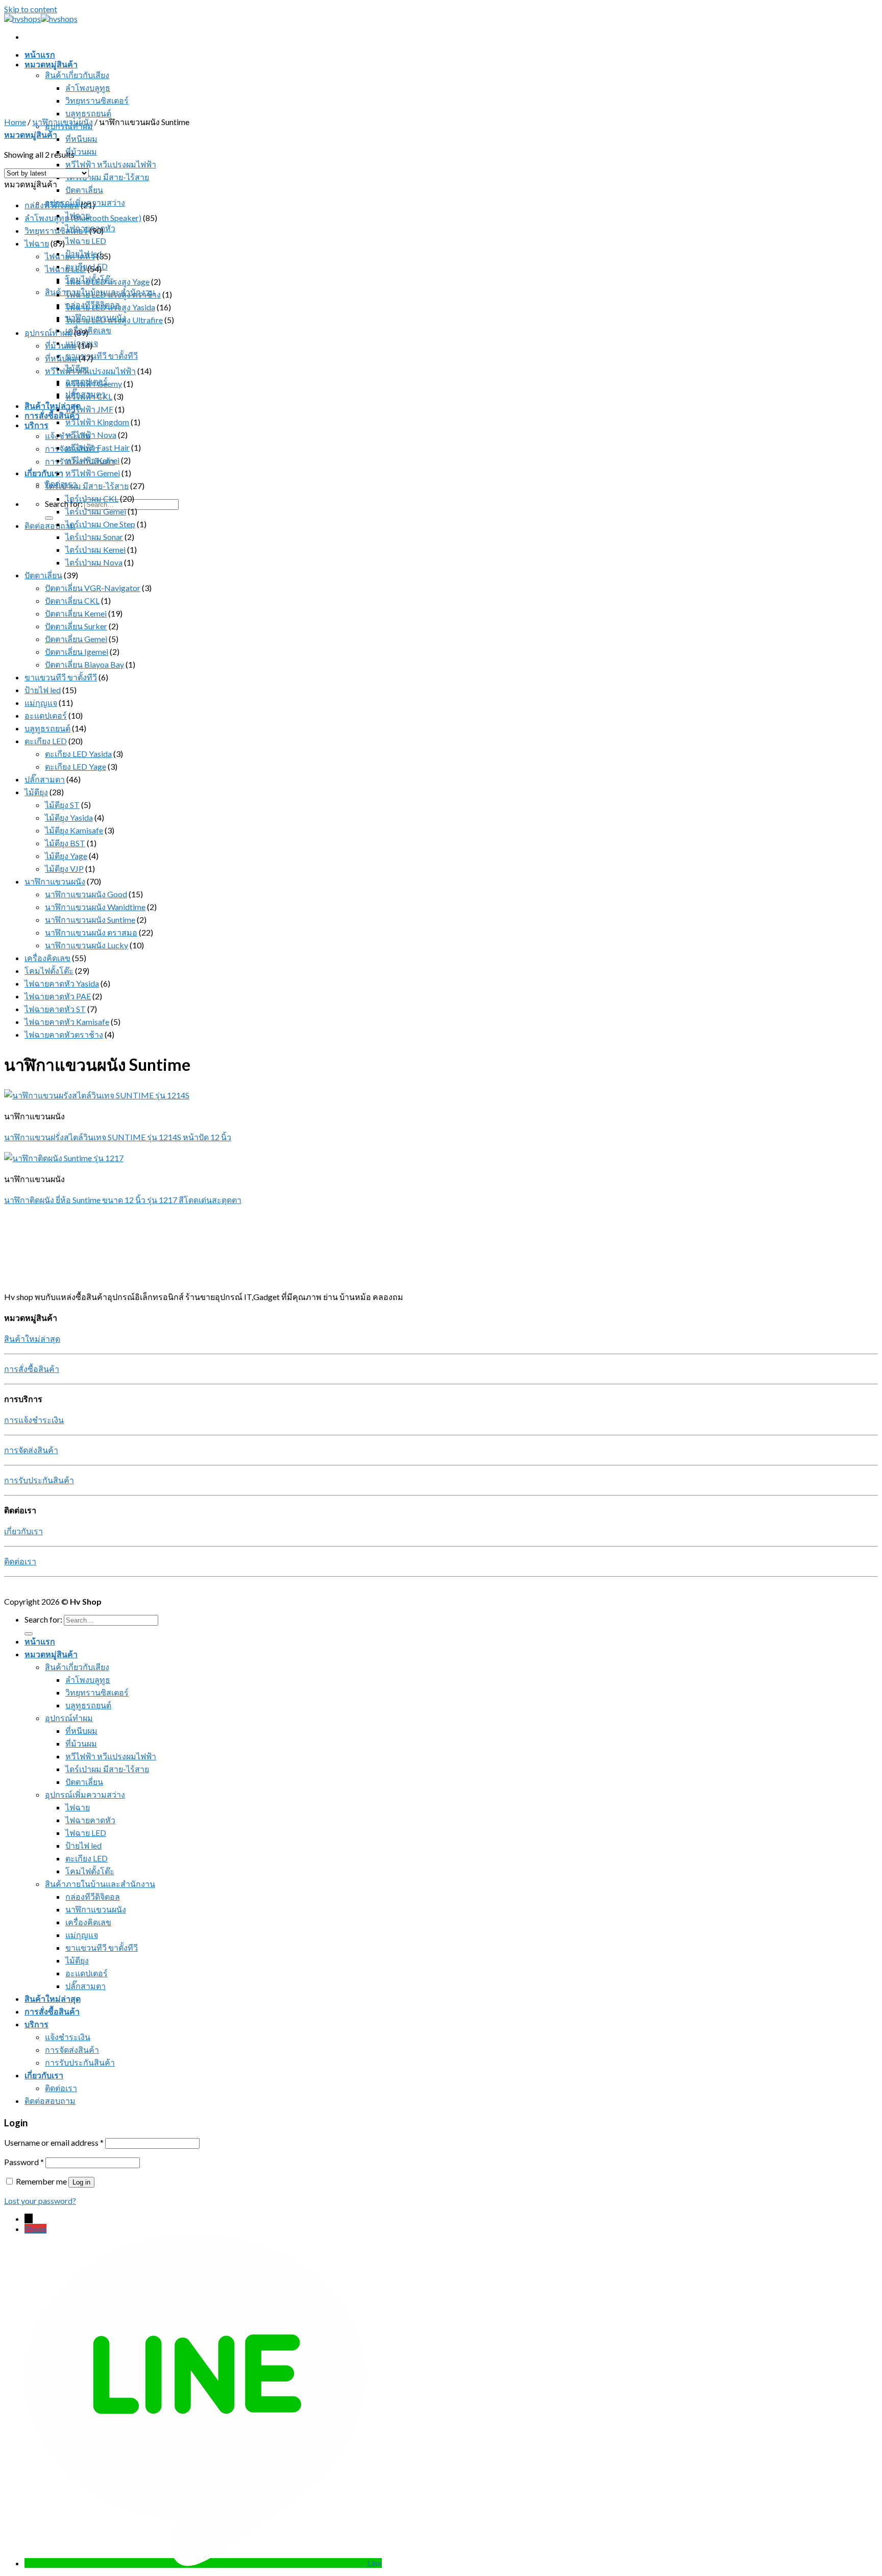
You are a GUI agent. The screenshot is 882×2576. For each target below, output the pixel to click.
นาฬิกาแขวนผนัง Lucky (87, 945)
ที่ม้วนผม (81, 151)
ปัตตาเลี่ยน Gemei (76, 639)
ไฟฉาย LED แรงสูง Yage (107, 281)
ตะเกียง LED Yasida (78, 754)
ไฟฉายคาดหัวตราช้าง (64, 1034)
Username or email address (54, 2142)
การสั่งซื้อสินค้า (52, 415)
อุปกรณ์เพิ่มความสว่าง (85, 1794)
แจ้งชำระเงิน (68, 2037)
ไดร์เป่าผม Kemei (95, 549)
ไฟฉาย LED (86, 241)
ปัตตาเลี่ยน (84, 190)
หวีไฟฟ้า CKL (89, 396)
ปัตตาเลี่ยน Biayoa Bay (84, 664)
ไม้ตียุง (36, 792)
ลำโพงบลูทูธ (88, 88)
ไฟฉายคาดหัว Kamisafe (67, 1022)
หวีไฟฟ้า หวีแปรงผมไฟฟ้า (111, 164)
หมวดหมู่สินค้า (51, 64)
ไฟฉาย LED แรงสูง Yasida (110, 307)
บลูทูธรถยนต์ (88, 113)
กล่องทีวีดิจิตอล (52, 205)
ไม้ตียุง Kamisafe (74, 830)
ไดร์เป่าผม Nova (94, 562)
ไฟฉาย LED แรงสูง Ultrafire (114, 320)
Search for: (64, 504)
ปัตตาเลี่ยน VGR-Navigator (93, 588)
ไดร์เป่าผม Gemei (96, 511)
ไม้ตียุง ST (62, 805)
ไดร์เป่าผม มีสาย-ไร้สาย (107, 177)
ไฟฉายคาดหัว (70, 256)
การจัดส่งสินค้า (31, 1450)
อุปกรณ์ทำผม (48, 333)
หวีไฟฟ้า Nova (91, 435)
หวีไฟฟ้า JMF (89, 409)
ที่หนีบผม (81, 139)
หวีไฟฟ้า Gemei (93, 473)
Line (375, 2563)
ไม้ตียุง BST (65, 843)
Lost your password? (40, 2201)
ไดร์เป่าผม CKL (92, 498)
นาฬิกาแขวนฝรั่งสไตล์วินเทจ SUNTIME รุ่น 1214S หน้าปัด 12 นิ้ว (118, 1137)
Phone (35, 2229)
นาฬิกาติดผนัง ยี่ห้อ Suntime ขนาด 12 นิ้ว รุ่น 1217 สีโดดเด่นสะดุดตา (123, 1200)
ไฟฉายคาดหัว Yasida (62, 983)
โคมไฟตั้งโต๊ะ (49, 971)
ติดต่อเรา (20, 1561)
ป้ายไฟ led (43, 690)
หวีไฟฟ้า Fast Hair (97, 447)
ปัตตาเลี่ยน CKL (72, 600)
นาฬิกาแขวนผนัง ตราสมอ (91, 932)
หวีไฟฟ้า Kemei (92, 460)
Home (15, 122)
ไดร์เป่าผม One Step (100, 524)
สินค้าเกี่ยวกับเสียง (77, 75)
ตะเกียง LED (87, 266)
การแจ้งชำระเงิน (34, 1420)
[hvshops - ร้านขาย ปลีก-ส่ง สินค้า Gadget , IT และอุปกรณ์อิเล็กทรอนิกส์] (41, 19)
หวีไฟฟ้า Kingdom (97, 422)
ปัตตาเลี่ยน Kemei (76, 613)
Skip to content (31, 9)
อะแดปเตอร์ (46, 715)
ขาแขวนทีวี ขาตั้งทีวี (102, 355)
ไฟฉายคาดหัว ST (55, 1009)
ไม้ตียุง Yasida (69, 817)
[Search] (49, 518)
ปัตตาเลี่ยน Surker (76, 626)
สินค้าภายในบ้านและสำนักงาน (100, 1884)
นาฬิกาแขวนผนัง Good (86, 894)
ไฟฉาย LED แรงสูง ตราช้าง (113, 294)
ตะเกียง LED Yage (76, 766)
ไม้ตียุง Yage (66, 856)
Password (24, 2162)
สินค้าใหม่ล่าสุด (53, 406)
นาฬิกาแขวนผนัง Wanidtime (95, 907)
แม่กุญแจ (41, 703)
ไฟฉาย (37, 243)
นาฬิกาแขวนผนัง (63, 122)
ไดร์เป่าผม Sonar (94, 537)
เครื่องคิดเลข (88, 330)
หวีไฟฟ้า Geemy (94, 384)
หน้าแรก (40, 54)
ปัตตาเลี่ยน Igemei (77, 652)
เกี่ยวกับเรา (44, 473)
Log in (81, 2182)
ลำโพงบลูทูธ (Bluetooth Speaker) (83, 218)
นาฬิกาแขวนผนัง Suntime (90, 919)
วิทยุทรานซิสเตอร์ (97, 100)
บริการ (36, 425)
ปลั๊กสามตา (45, 779)
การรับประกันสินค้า (39, 1480)
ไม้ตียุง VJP (64, 868)
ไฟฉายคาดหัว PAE (58, 996)
